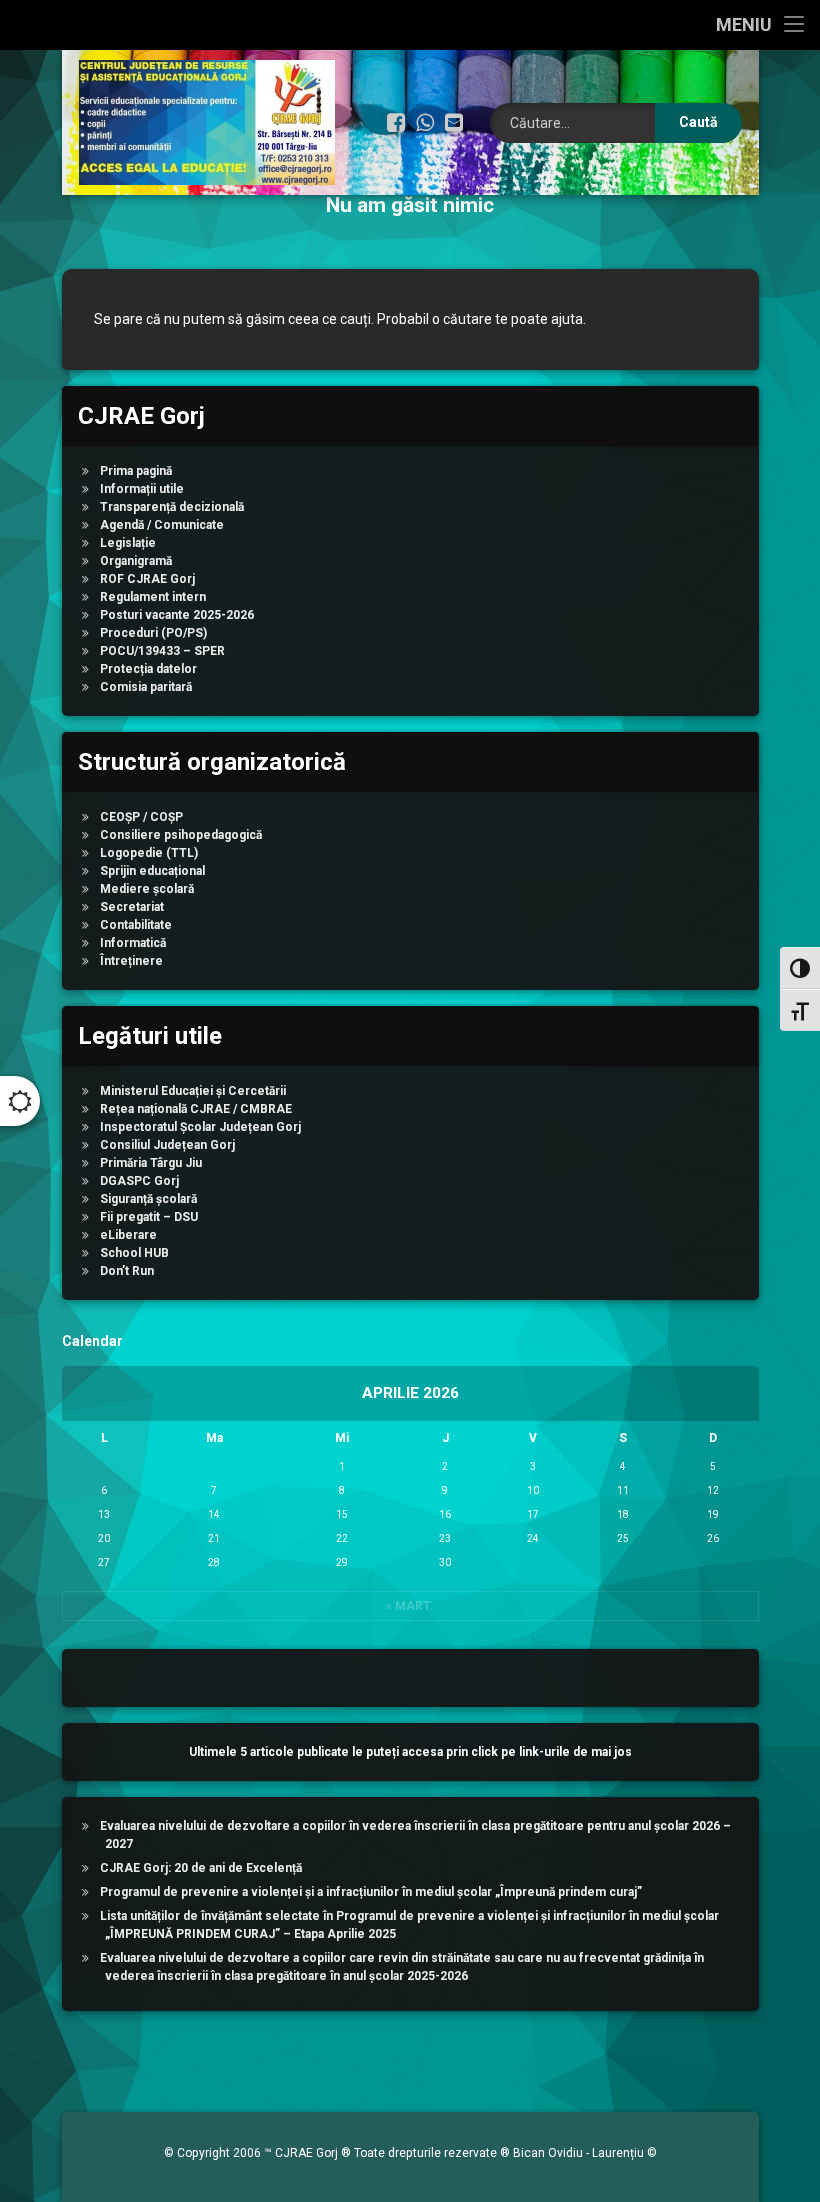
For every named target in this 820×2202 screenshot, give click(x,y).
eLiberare (128, 1235)
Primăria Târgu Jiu (151, 1163)
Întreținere (131, 961)
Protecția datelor (148, 669)
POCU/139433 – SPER (162, 651)
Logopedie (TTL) (149, 853)
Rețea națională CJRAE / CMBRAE (196, 1109)
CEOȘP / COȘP (141, 817)
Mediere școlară (147, 889)
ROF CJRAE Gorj (147, 579)
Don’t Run (127, 1271)
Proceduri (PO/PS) (153, 633)
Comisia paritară (146, 687)
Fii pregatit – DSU (149, 1217)
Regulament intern (153, 597)
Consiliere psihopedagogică (181, 835)
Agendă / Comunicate (162, 525)
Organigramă (136, 561)
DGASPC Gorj (139, 1181)
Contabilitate (136, 925)
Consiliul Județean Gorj (167, 1145)
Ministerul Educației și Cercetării (193, 1091)
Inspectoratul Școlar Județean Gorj (200, 1127)
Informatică (133, 943)
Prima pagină (136, 471)
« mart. (410, 1606)
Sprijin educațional (152, 871)
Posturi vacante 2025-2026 (177, 615)
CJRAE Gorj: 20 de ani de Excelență (201, 1868)
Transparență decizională (172, 507)
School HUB (134, 1253)
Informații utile (142, 489)
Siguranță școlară (148, 1199)
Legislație (128, 543)
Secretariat (132, 907)
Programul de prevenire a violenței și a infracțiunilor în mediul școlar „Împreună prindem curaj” (371, 1892)
